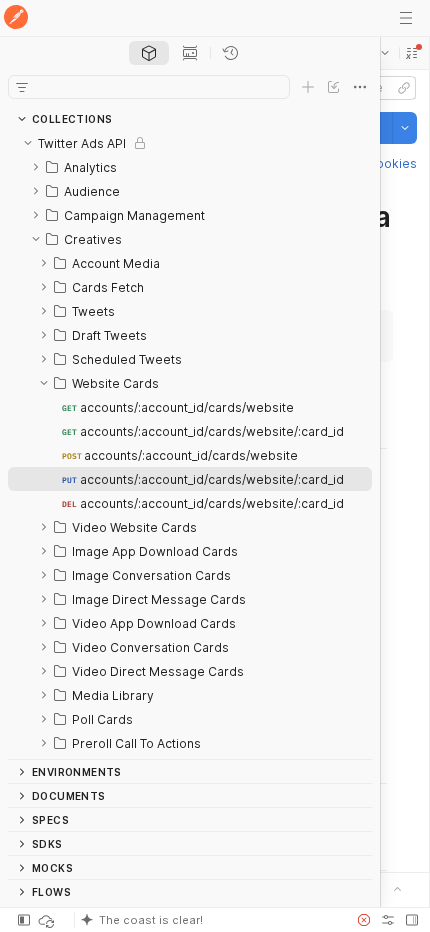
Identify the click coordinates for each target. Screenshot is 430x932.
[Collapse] (28, 143)
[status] (48, 920)
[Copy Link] (404, 88)
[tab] (149, 53)
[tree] (190, 445)
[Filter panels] (22, 87)
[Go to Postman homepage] (16, 18)
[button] (412, 53)
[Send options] (405, 128)
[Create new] (308, 87)
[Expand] (36, 167)
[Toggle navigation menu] (406, 18)
